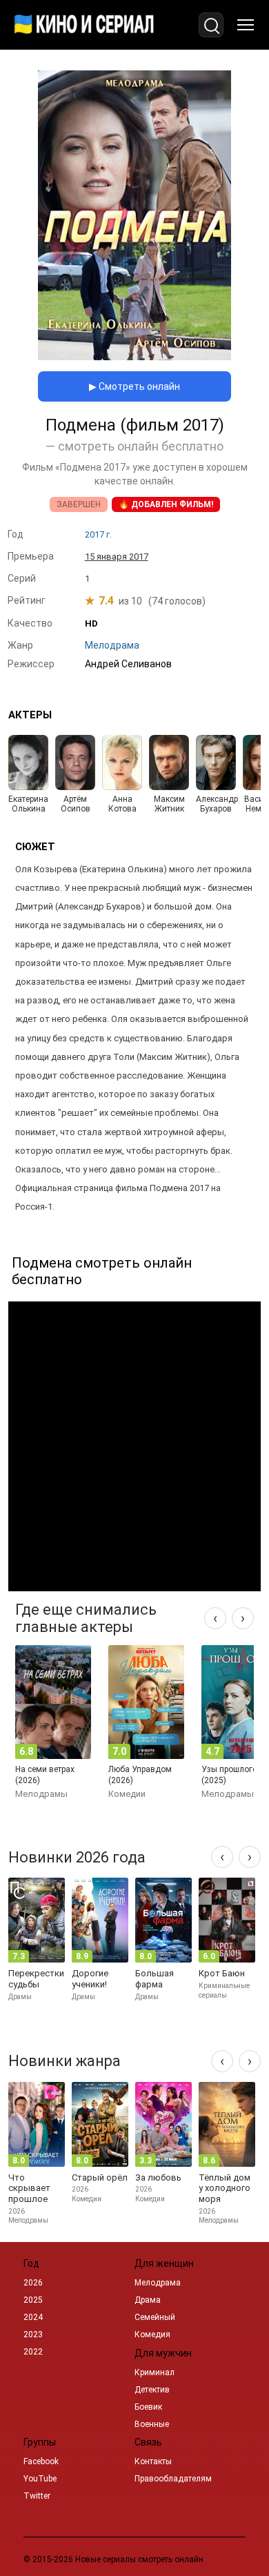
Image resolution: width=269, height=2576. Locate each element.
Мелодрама (158, 2283)
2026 (33, 2283)
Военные (152, 2424)
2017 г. (98, 534)
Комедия (152, 2334)
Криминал (155, 2372)
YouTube (40, 2479)
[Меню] (246, 25)
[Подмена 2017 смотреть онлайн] (134, 356)
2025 (33, 2300)
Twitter (37, 2496)
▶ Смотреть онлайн (134, 386)
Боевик (148, 2407)
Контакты (153, 2461)
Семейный (155, 2317)
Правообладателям (173, 2479)
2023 (33, 2334)
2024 (33, 2317)
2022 (33, 2352)
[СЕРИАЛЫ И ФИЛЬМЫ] (84, 25)
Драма (148, 2300)
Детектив (152, 2390)
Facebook (41, 2461)
